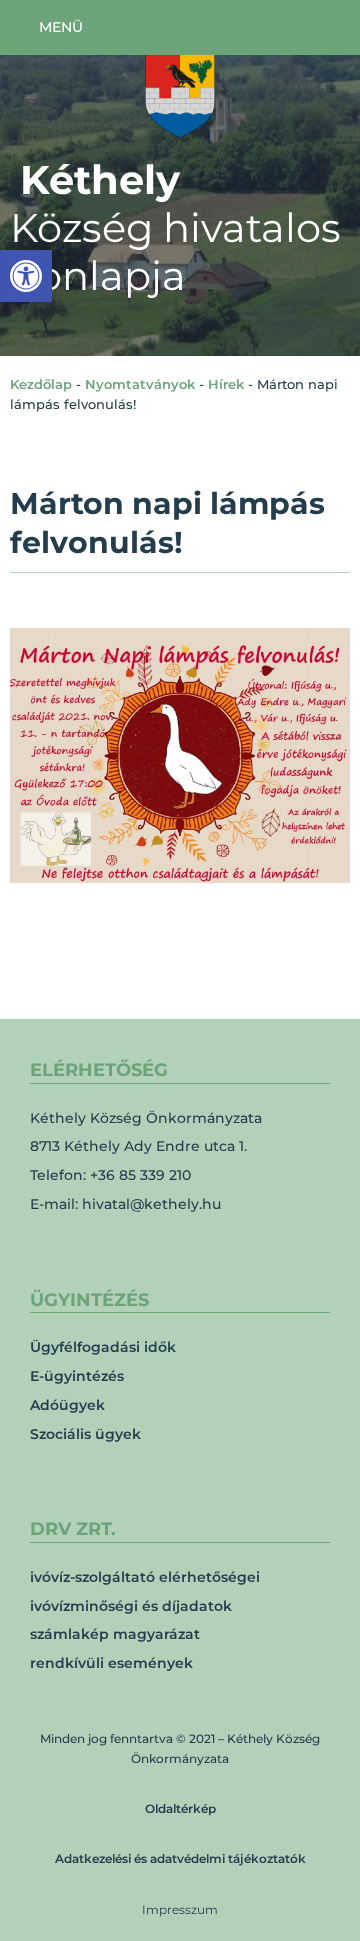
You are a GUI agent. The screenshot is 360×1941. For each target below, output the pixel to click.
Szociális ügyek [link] (85, 1434)
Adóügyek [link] (67, 1405)
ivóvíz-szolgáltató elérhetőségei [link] (145, 1577)
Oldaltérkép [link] (180, 1808)
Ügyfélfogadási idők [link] (103, 1347)
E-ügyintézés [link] (77, 1376)
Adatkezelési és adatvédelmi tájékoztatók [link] (180, 1858)
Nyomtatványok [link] (140, 384)
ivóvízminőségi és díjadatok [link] (131, 1606)
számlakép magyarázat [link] (115, 1634)
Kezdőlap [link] (41, 384)
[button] (46, 27)
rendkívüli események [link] (111, 1663)
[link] (26, 276)
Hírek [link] (226, 384)
